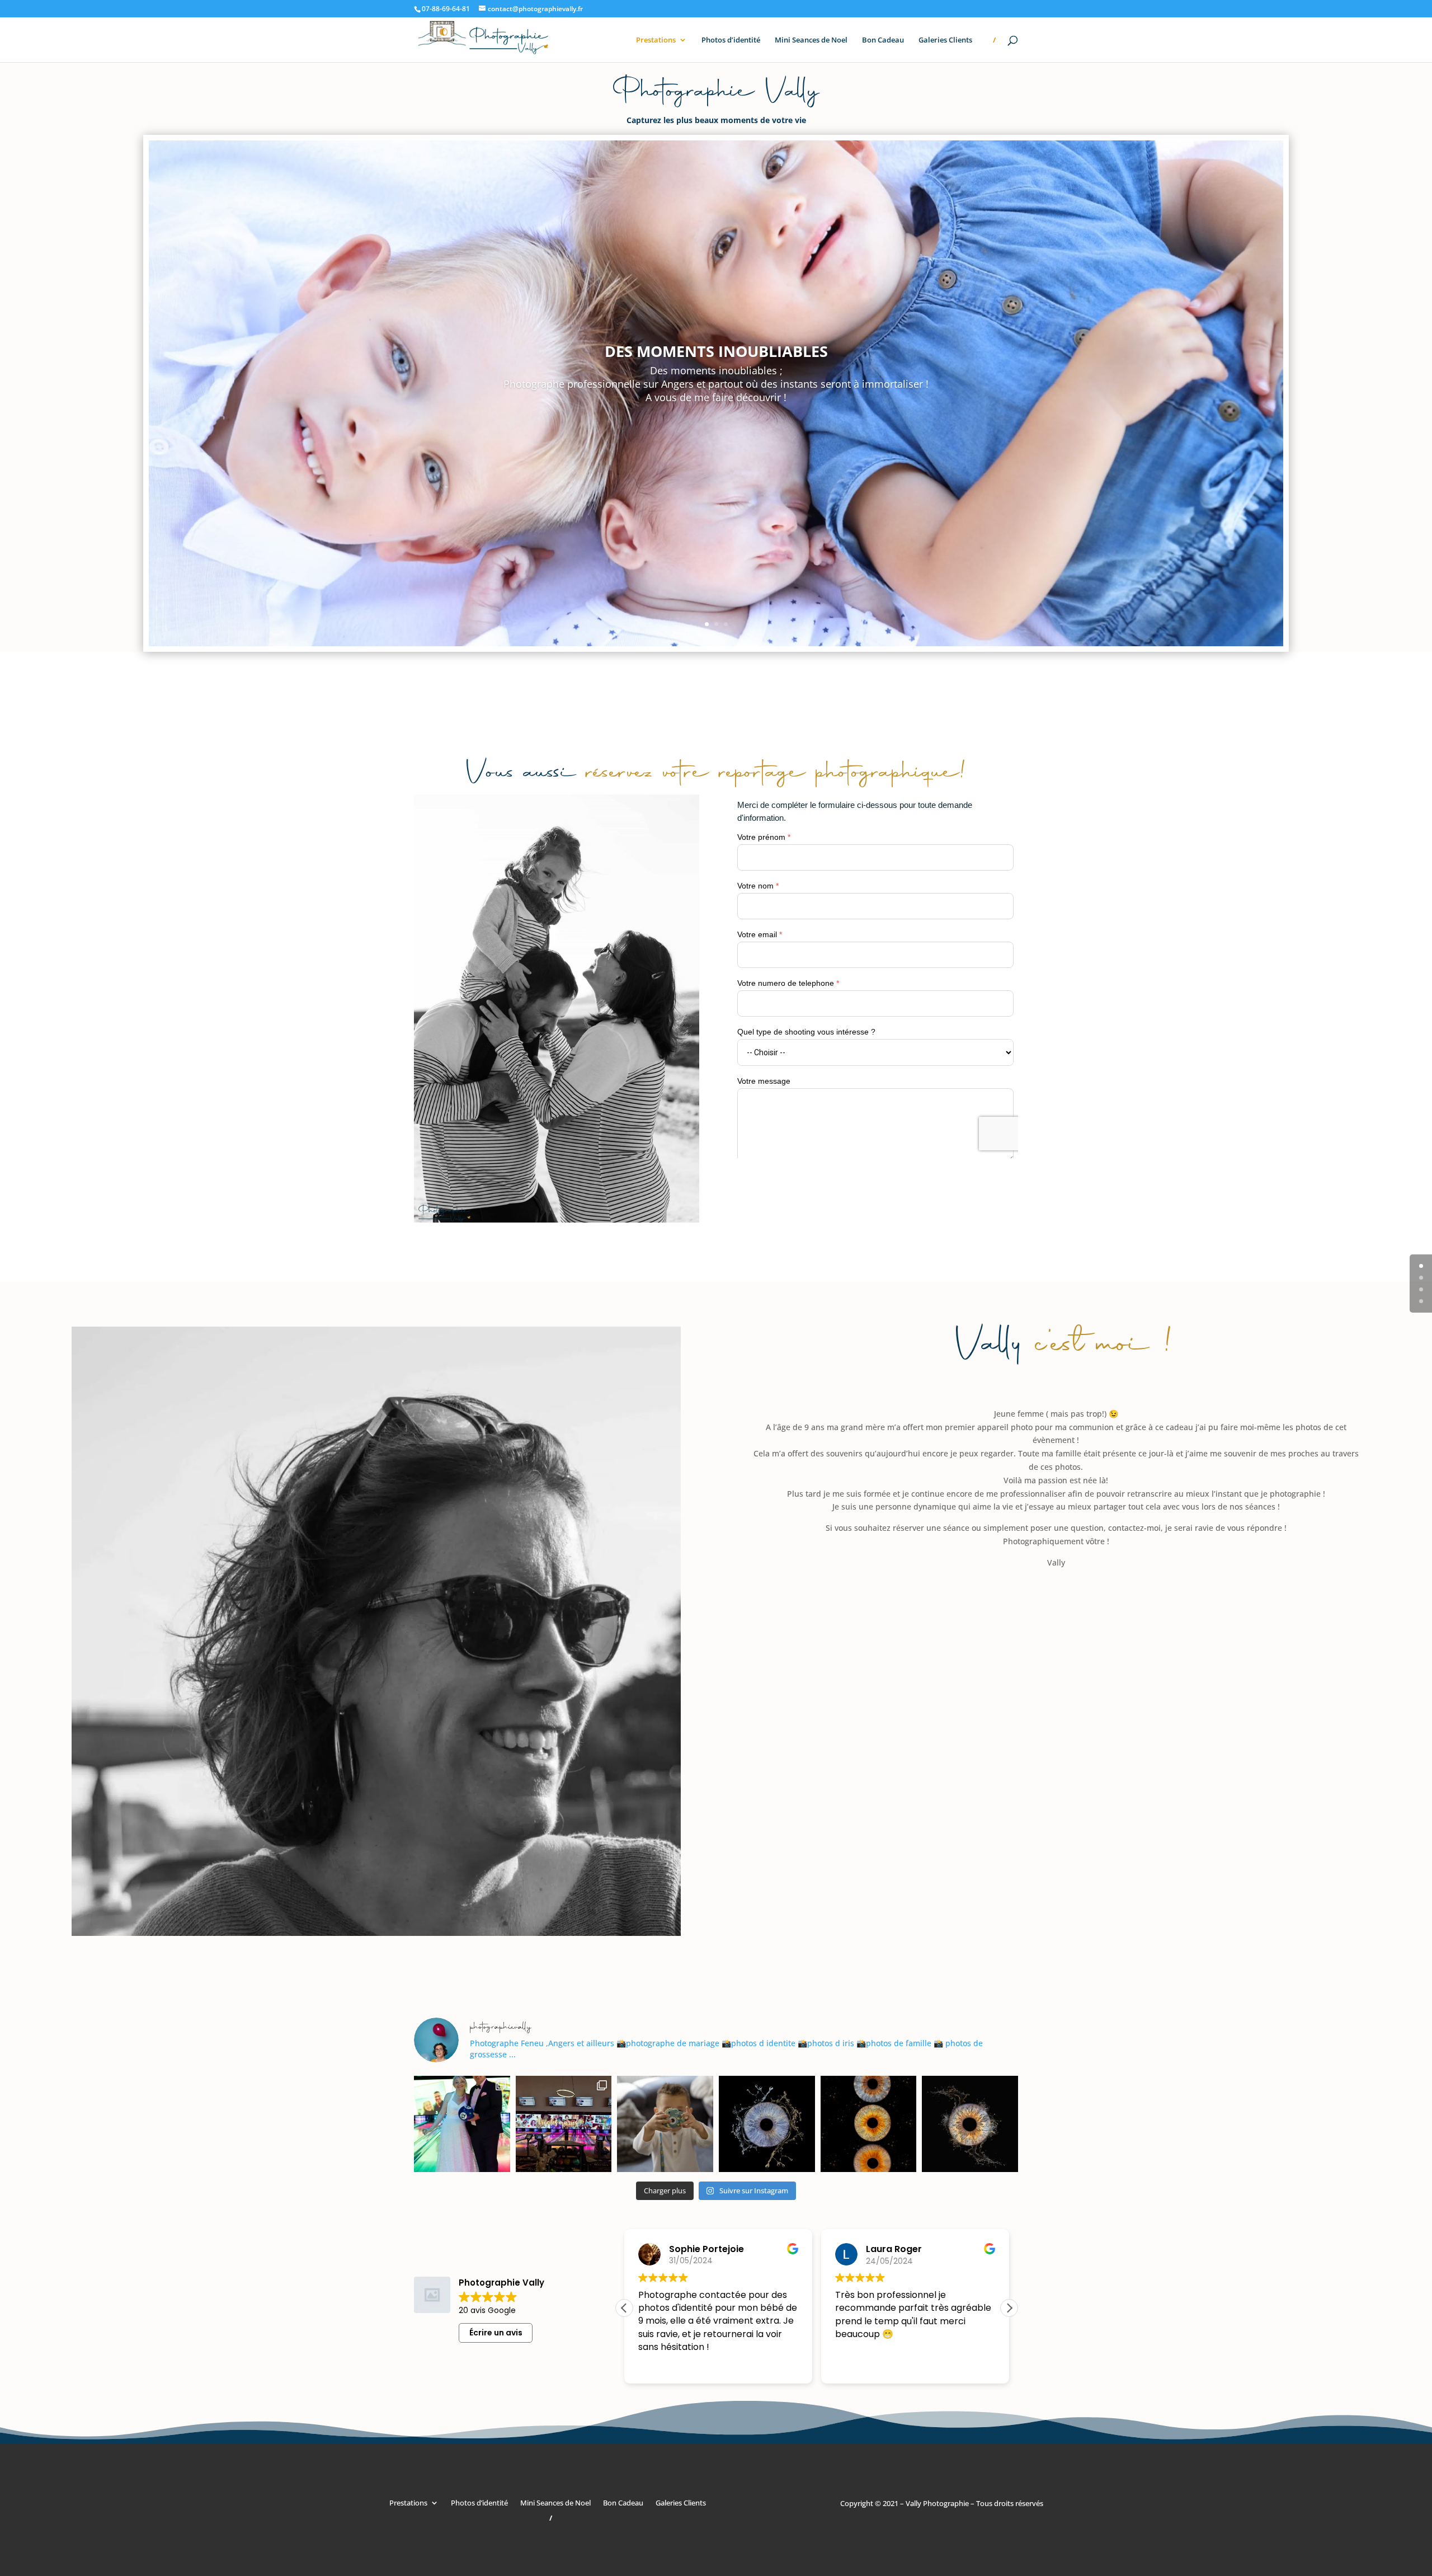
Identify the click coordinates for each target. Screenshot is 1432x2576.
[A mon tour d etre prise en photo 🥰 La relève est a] (665, 2124)
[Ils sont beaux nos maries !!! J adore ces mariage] (462, 2124)
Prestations (656, 40)
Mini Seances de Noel (811, 40)
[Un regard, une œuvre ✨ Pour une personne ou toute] (767, 2124)
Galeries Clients (945, 40)
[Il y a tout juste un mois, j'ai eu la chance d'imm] (564, 2124)
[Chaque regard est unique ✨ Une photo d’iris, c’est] (970, 2124)
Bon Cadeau (883, 40)
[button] (1009, 2308)
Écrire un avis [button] (496, 2333)
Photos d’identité (731, 40)
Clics (716, 429)
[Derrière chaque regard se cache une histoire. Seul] (869, 2124)
